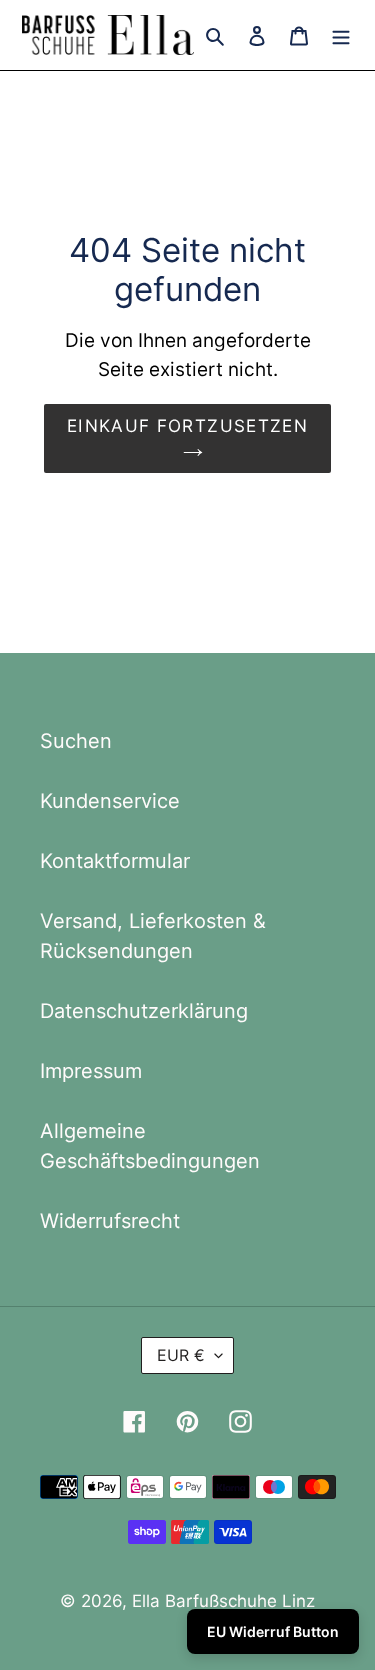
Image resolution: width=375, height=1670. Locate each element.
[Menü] (341, 35)
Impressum (91, 1071)
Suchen (76, 741)
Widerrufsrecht (110, 1221)
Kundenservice (110, 801)
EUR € (181, 1355)
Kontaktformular (115, 861)
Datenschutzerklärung (144, 1011)
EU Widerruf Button (273, 1631)
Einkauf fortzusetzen (187, 425)
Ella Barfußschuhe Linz (223, 1601)
